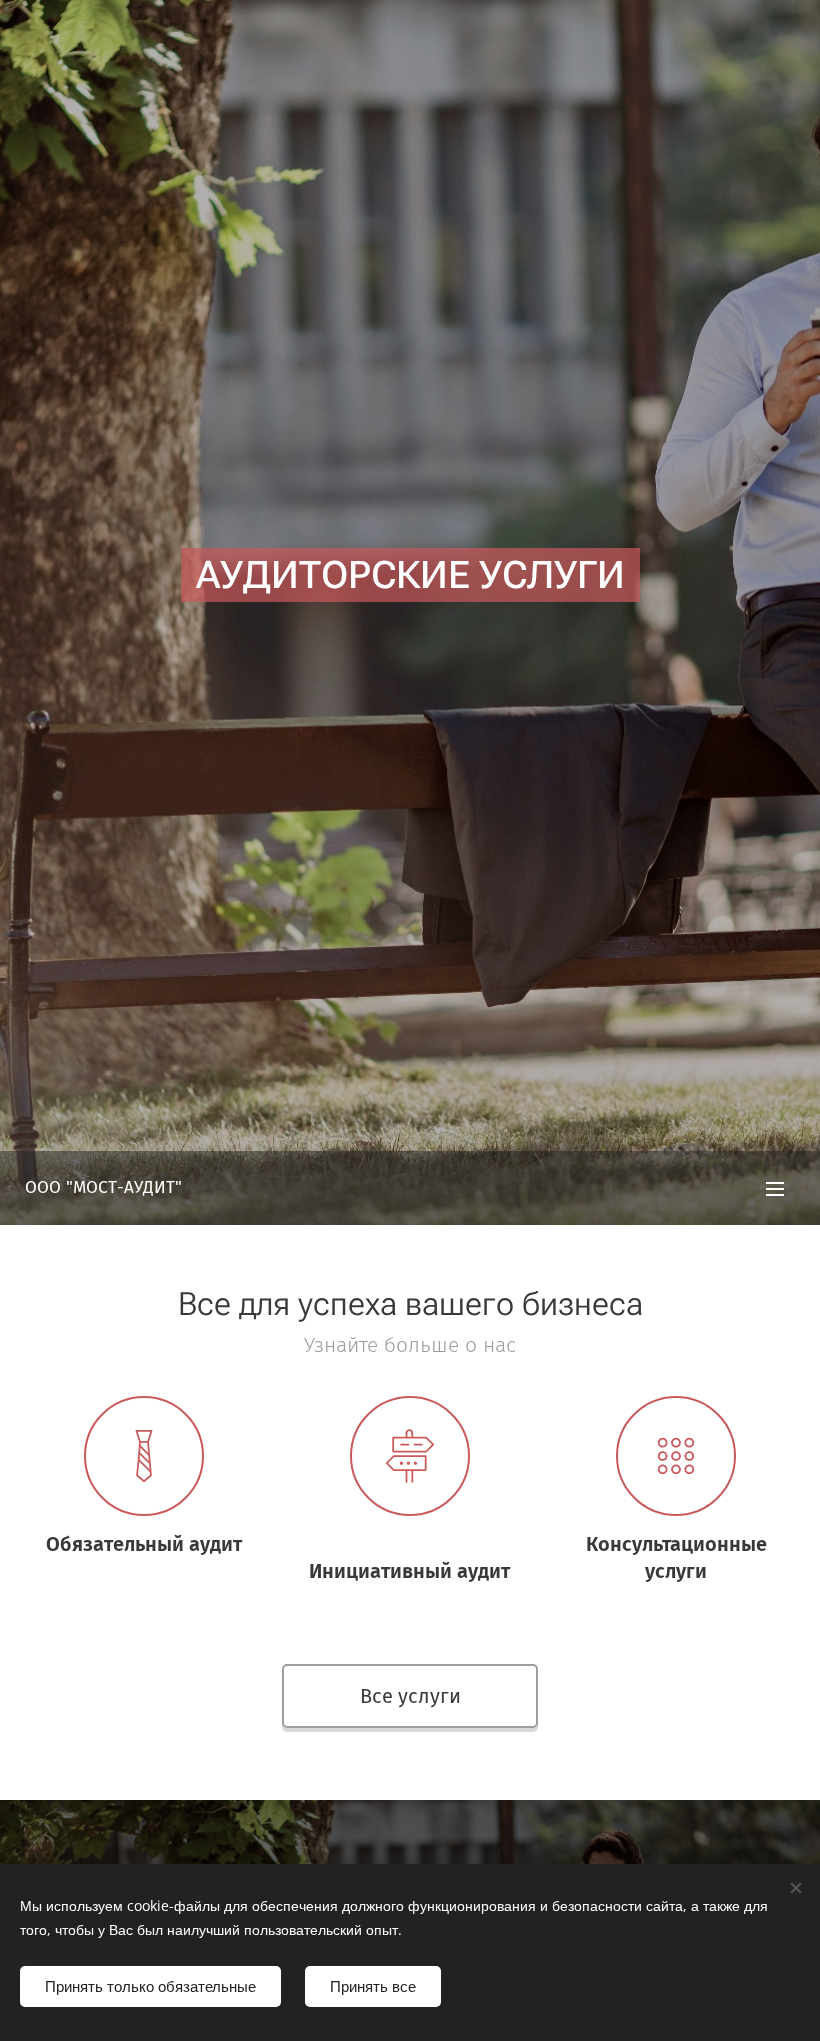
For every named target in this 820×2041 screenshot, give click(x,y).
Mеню (775, 1188)
